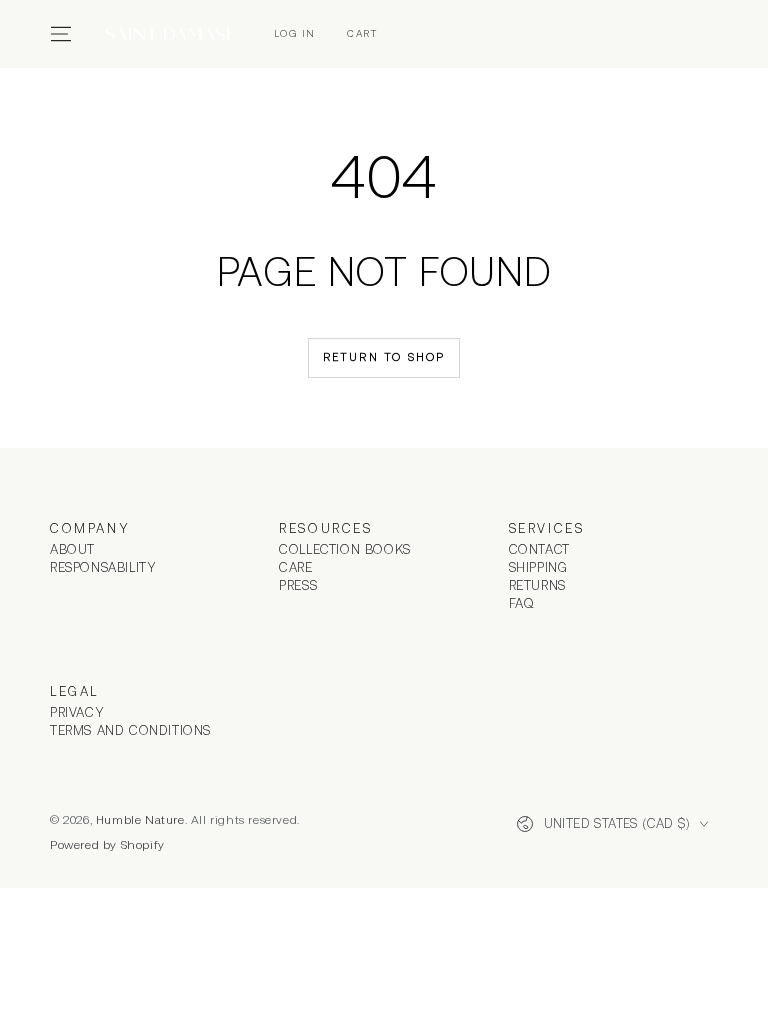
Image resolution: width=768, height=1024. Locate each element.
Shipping (538, 567)
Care (295, 567)
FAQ (522, 603)
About (72, 549)
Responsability (103, 567)
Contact (539, 549)
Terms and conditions (130, 730)
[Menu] (61, 34)
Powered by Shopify (107, 845)
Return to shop (384, 357)
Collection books (345, 549)
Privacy (77, 712)
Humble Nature (140, 820)
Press (298, 585)
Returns (537, 585)
